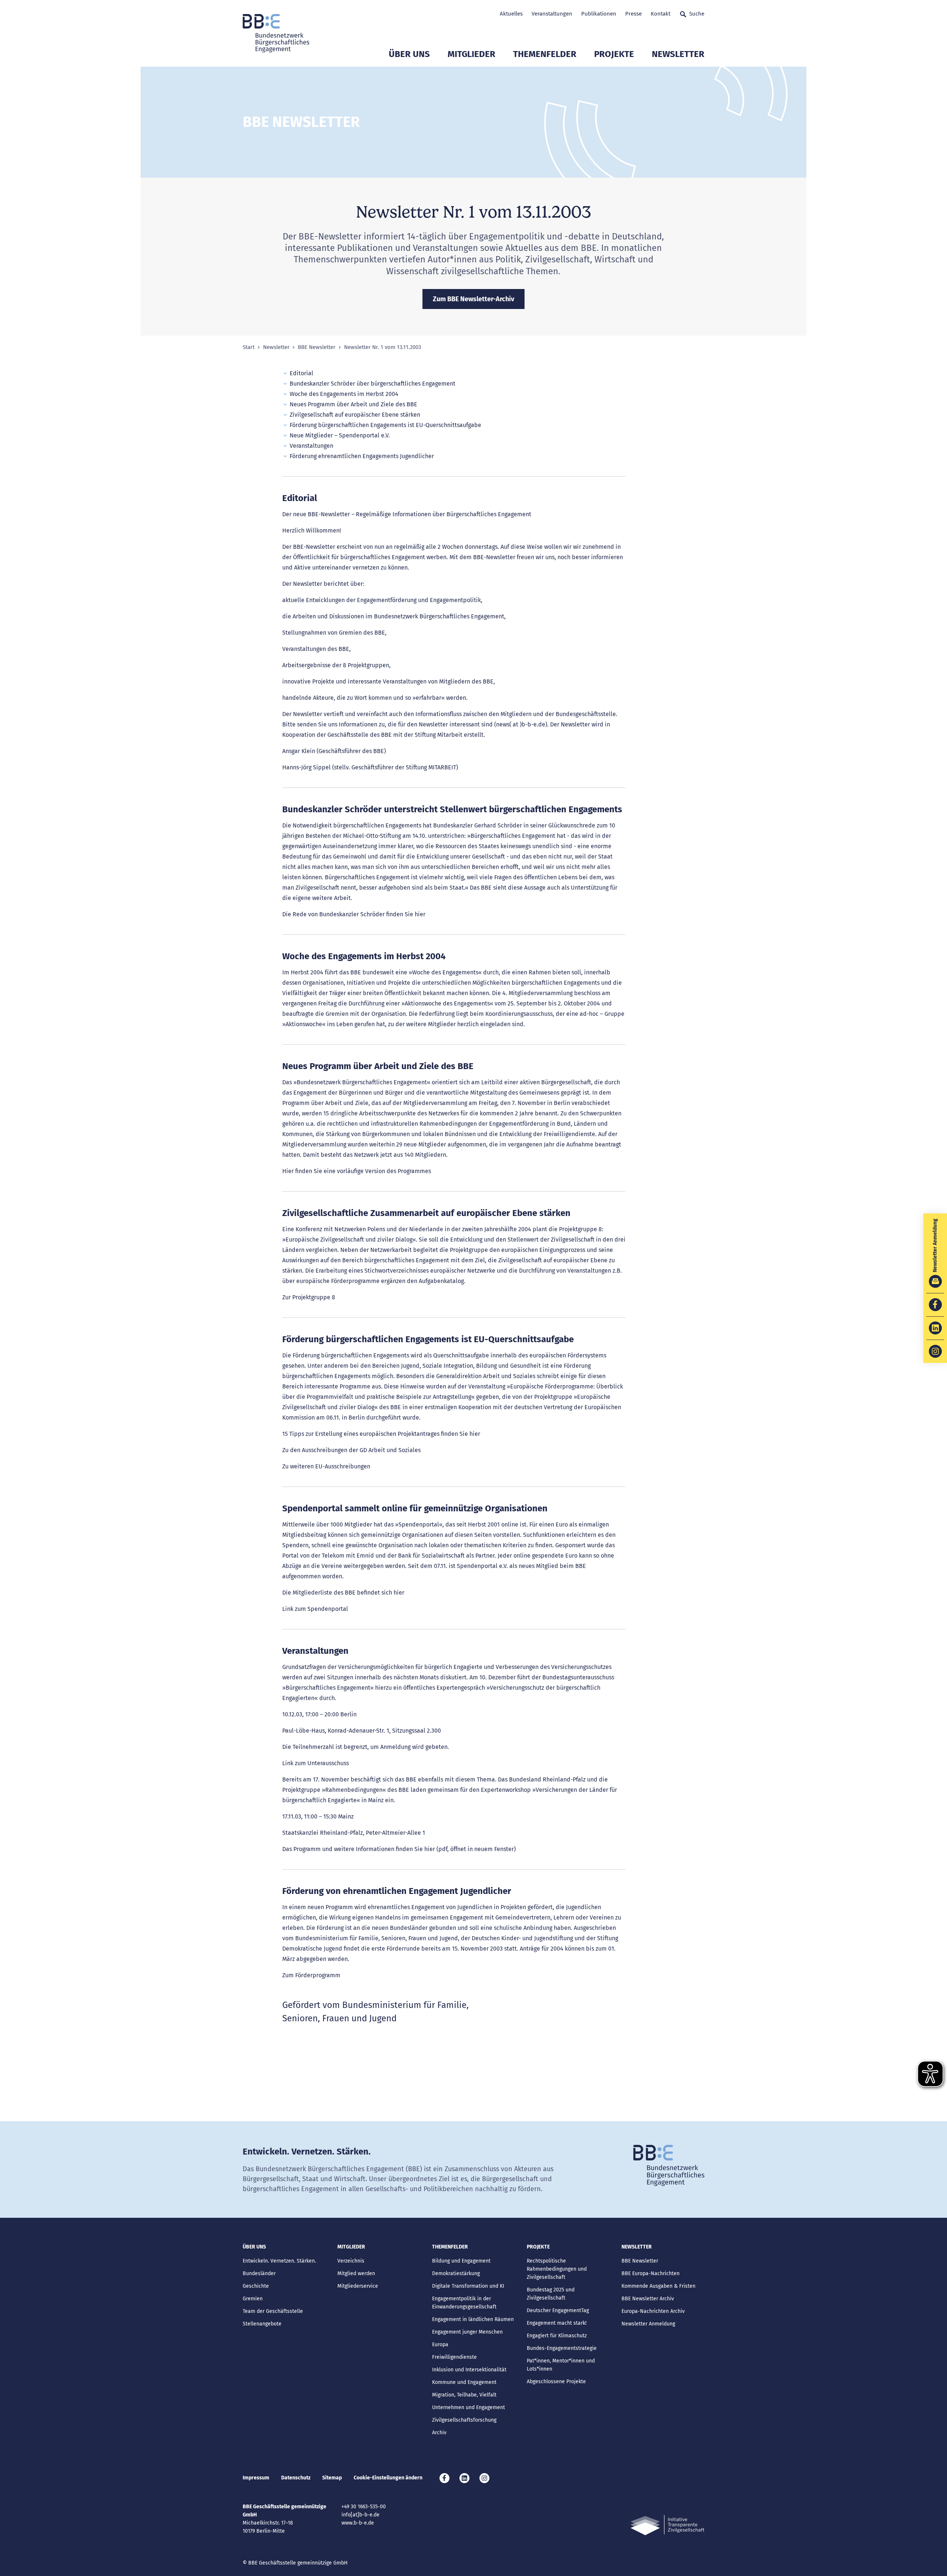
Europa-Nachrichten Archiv (653, 2311)
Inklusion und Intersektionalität (469, 2370)
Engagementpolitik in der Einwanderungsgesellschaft (464, 2303)
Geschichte (256, 2286)
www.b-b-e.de (358, 2523)
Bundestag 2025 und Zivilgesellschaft (551, 2294)
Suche (697, 14)
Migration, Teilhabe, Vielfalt (464, 2395)
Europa (440, 2345)
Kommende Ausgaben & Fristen (658, 2286)
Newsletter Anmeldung (648, 2324)
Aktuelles (511, 14)
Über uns (409, 54)
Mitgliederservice (358, 2286)
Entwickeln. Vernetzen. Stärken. (279, 2261)
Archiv (439, 2433)
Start (249, 347)
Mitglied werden (356, 2273)
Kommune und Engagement (464, 2382)
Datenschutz (296, 2478)
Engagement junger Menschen (467, 2332)
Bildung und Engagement (461, 2261)
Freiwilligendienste (454, 2357)
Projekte (614, 54)
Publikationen (599, 14)
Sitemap (332, 2478)
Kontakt (660, 14)
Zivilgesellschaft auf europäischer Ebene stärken (355, 415)
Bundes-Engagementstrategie (562, 2348)
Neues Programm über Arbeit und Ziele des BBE (353, 404)
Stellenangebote (262, 2324)
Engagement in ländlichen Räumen (473, 2319)
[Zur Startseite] (276, 33)
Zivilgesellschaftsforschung (464, 2420)
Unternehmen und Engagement (469, 2407)
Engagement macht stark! (557, 2323)
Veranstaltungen (552, 14)
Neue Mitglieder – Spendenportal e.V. (340, 435)
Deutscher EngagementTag (558, 2310)
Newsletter (678, 54)
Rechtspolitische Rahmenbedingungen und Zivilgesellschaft (557, 2269)
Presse (633, 14)
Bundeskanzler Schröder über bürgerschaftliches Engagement (373, 384)
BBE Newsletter (317, 347)
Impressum (256, 2478)
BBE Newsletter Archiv (648, 2299)
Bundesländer (259, 2273)
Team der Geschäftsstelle (273, 2311)
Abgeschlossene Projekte (556, 2382)
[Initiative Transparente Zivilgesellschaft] (667, 2525)
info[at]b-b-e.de (360, 2515)
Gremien (253, 2299)
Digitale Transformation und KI (468, 2286)
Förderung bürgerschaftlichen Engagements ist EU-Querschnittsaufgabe (385, 425)
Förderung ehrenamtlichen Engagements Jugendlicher (362, 456)
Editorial (301, 373)
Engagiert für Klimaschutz (557, 2336)
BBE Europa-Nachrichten (651, 2273)
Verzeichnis (351, 2261)
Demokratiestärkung (456, 2273)
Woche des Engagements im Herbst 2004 (344, 394)
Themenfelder (545, 54)
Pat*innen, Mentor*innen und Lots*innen (561, 2365)
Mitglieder (471, 54)
